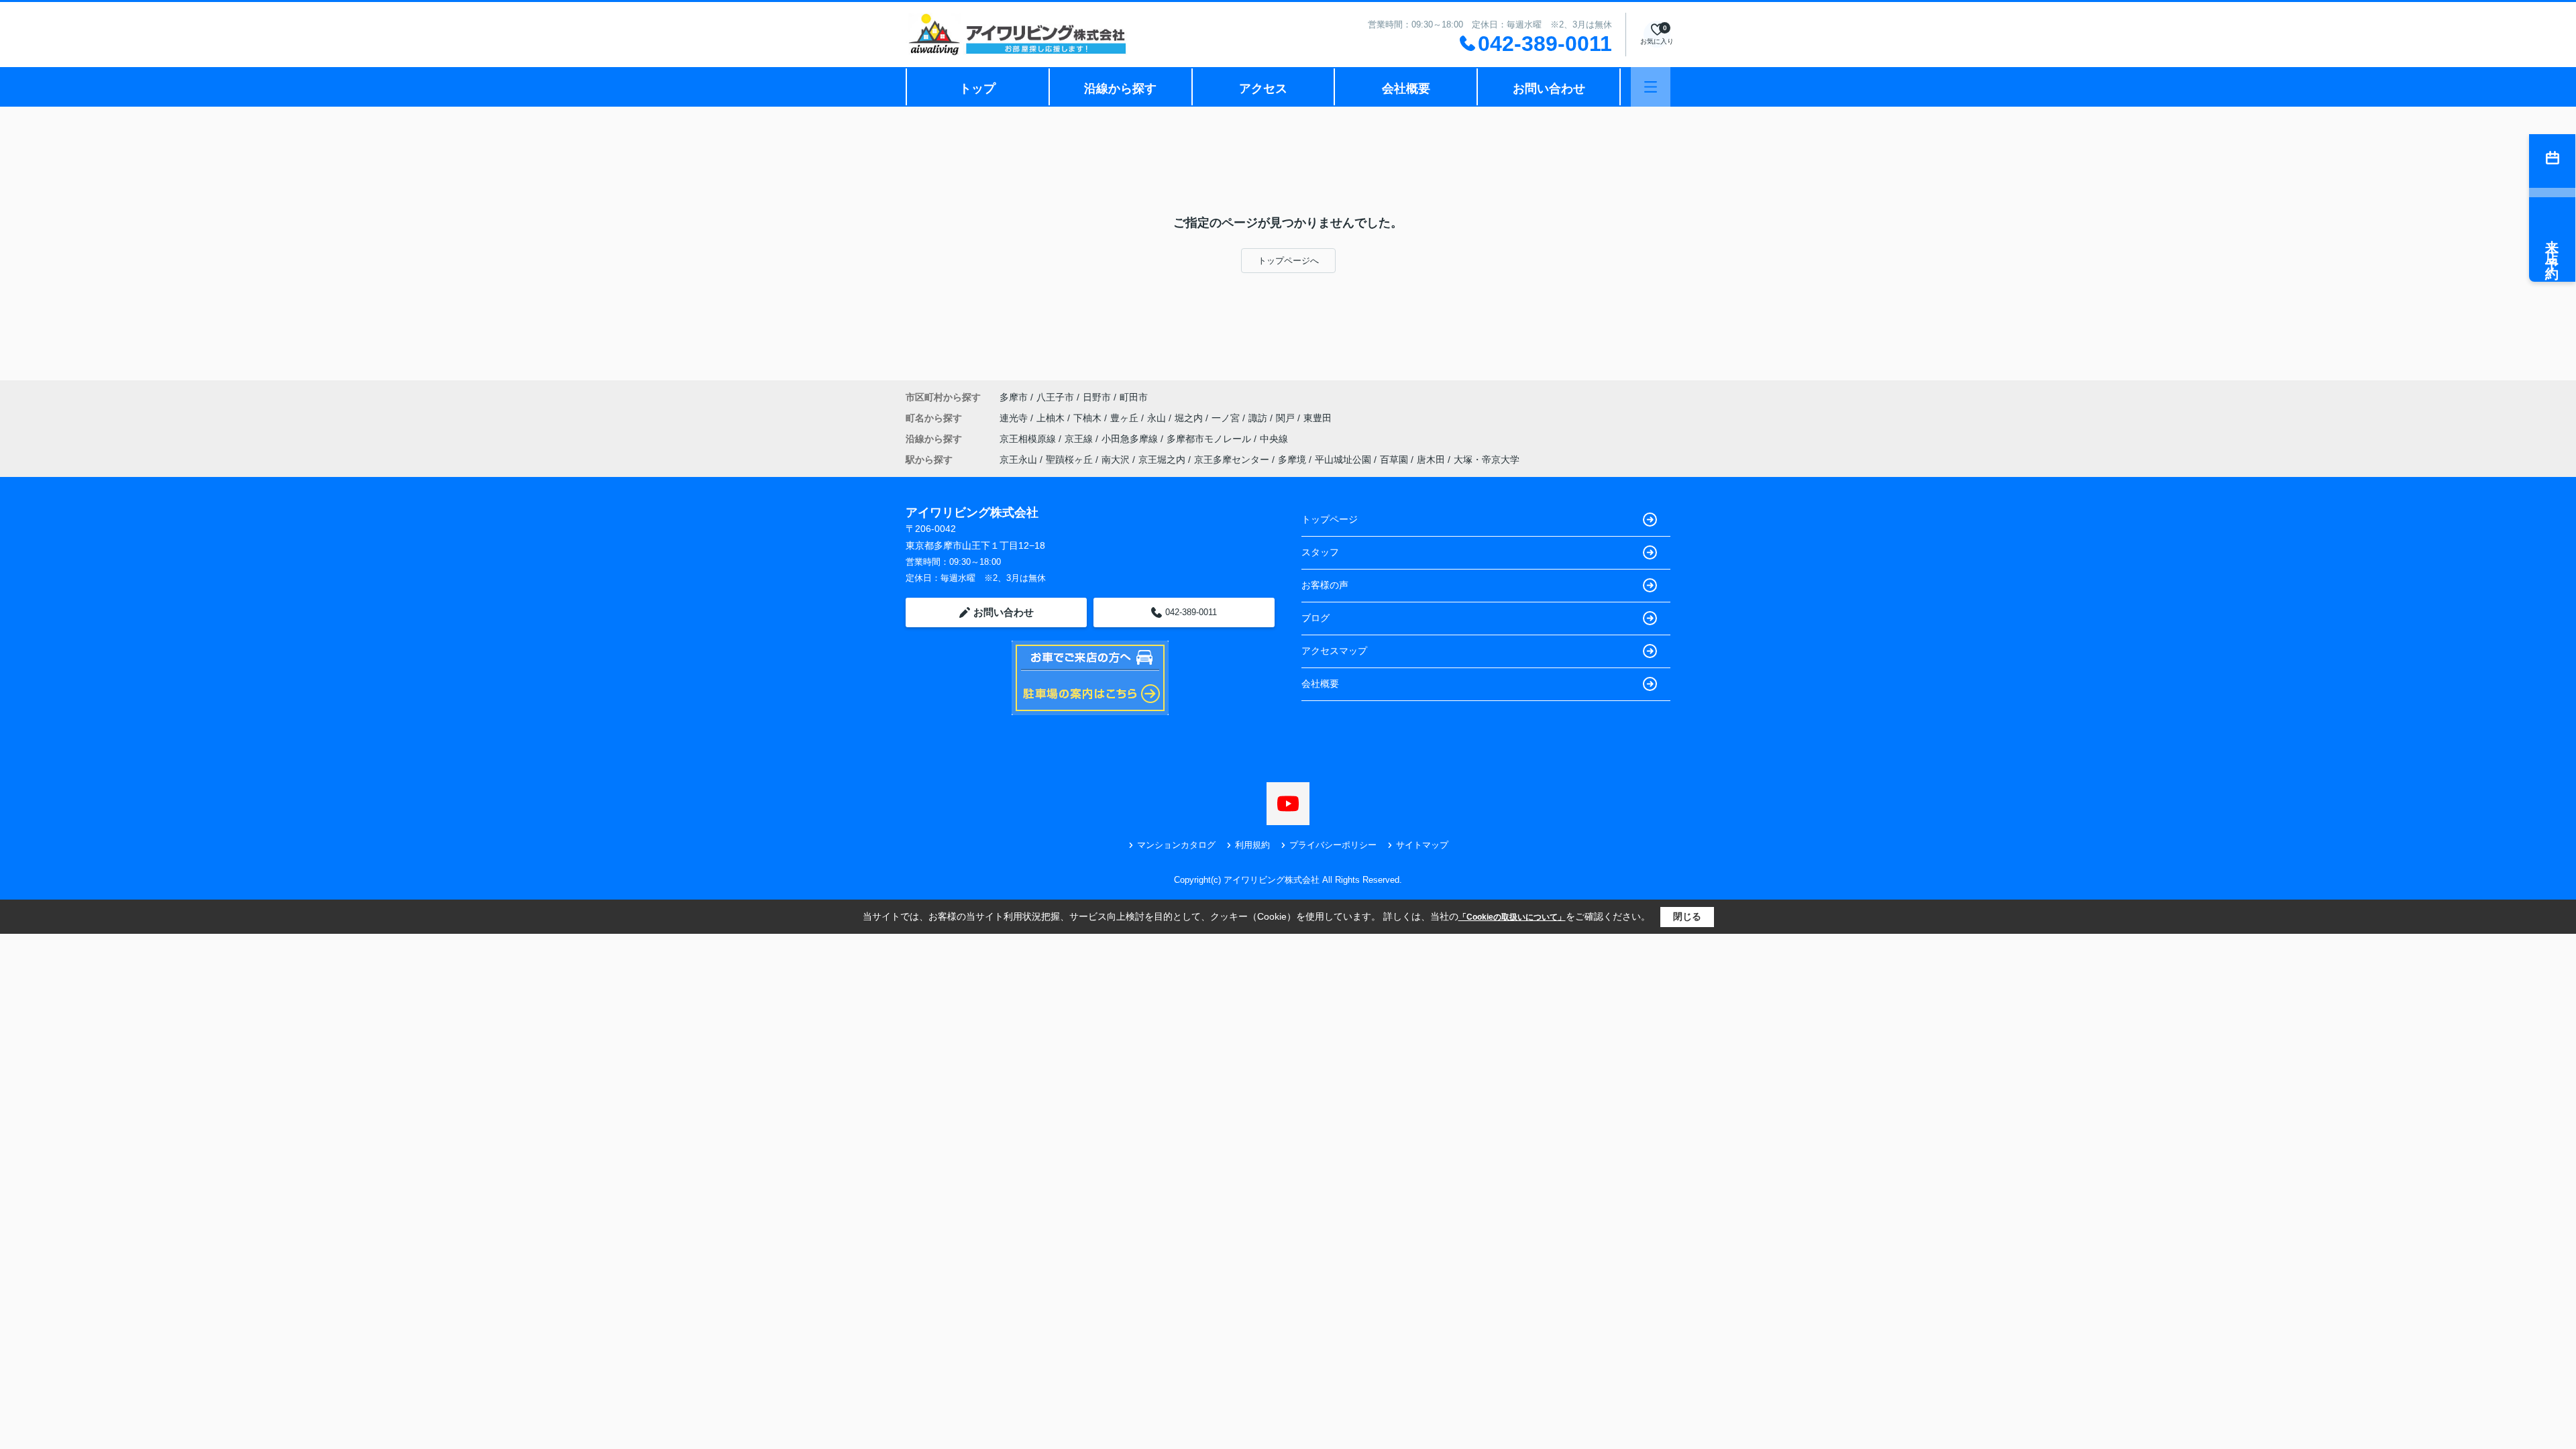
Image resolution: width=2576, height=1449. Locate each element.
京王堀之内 (1162, 460)
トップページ (1330, 519)
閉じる (1687, 916)
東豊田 (1318, 418)
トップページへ (1288, 261)
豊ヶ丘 (1126, 418)
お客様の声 (1325, 585)
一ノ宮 (1227, 418)
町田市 (1134, 397)
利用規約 (1252, 845)
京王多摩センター (1232, 460)
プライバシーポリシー (1333, 845)
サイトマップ (1422, 845)
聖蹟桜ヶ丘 (1069, 460)
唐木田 (1431, 460)
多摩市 (1014, 397)
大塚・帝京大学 (1487, 460)
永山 (1158, 418)
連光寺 (1015, 418)
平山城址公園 (1343, 460)
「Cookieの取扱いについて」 (1512, 917)
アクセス (1263, 89)
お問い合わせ (1549, 89)
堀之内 (1190, 418)
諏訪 (1259, 418)
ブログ (1316, 618)
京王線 (1080, 439)
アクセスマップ (1334, 651)
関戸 (1287, 418)
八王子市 (1055, 397)
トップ (977, 89)
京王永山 (1018, 460)
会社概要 (1406, 89)
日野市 (1097, 397)
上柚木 (1052, 418)
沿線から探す (1120, 89)
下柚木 (1089, 418)
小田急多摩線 (1131, 439)
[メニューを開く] (1651, 87)
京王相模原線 (1029, 439)
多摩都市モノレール (1210, 439)
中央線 (1274, 439)
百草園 (1394, 460)
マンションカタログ (1176, 845)
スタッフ (1320, 552)
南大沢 (1116, 460)
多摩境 (1292, 460)
